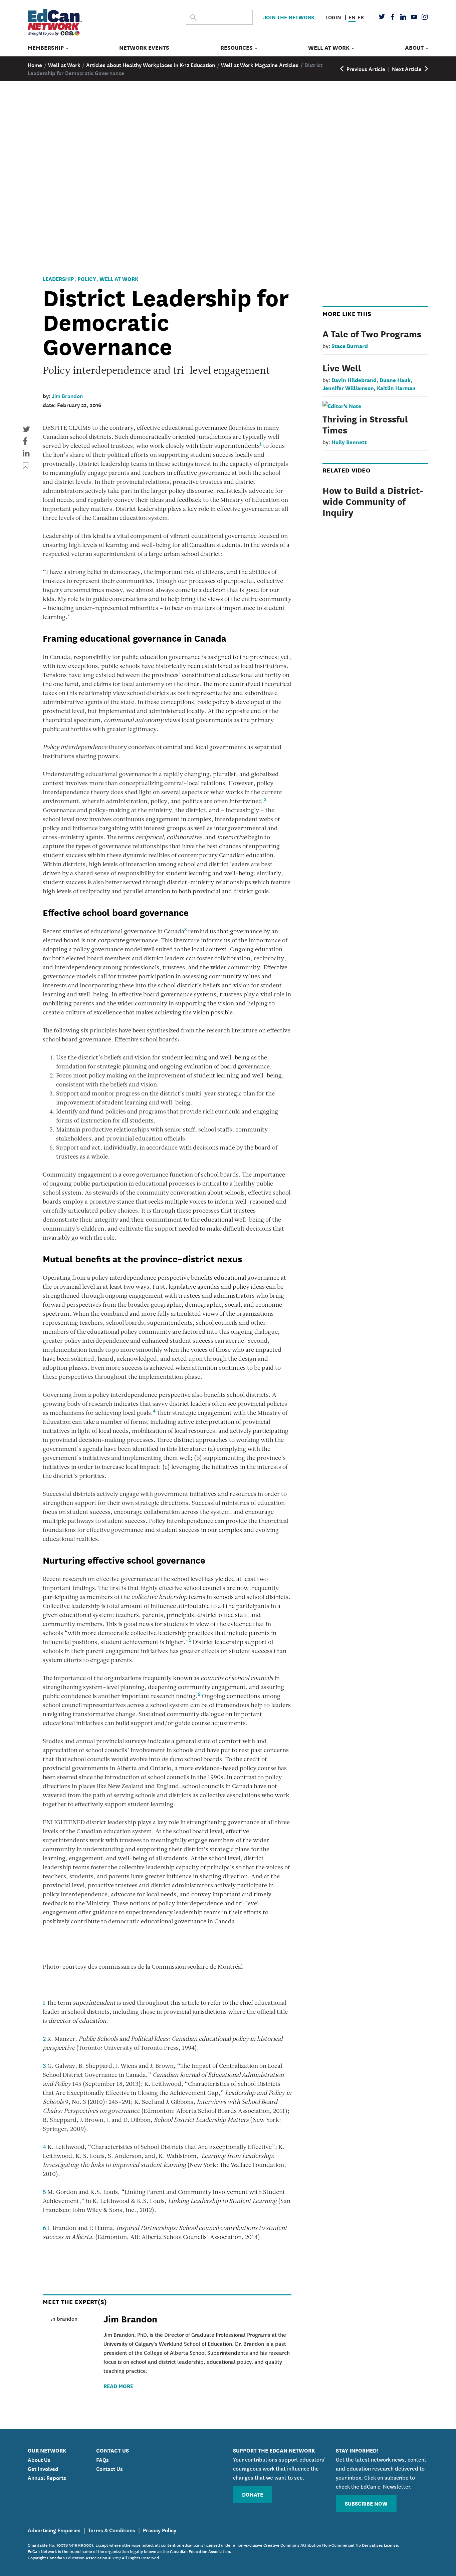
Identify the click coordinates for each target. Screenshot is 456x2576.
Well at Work (329, 48)
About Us (39, 2459)
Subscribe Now (366, 2503)
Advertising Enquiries (54, 2530)
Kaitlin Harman (396, 388)
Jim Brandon (67, 395)
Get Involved (43, 2468)
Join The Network (289, 17)
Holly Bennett (349, 442)
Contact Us (109, 2468)
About (415, 48)
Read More (118, 2386)
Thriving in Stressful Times (365, 424)
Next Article (407, 68)
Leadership (58, 278)
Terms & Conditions (112, 2530)
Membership (46, 48)
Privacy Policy (160, 2530)
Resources (237, 48)
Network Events (144, 48)
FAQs (102, 2459)
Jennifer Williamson (348, 388)
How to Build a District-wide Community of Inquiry (373, 501)
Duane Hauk (395, 380)
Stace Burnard (350, 346)
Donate (253, 2494)
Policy (87, 278)
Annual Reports (47, 2477)
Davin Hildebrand (354, 380)
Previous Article (365, 68)
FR (361, 17)
